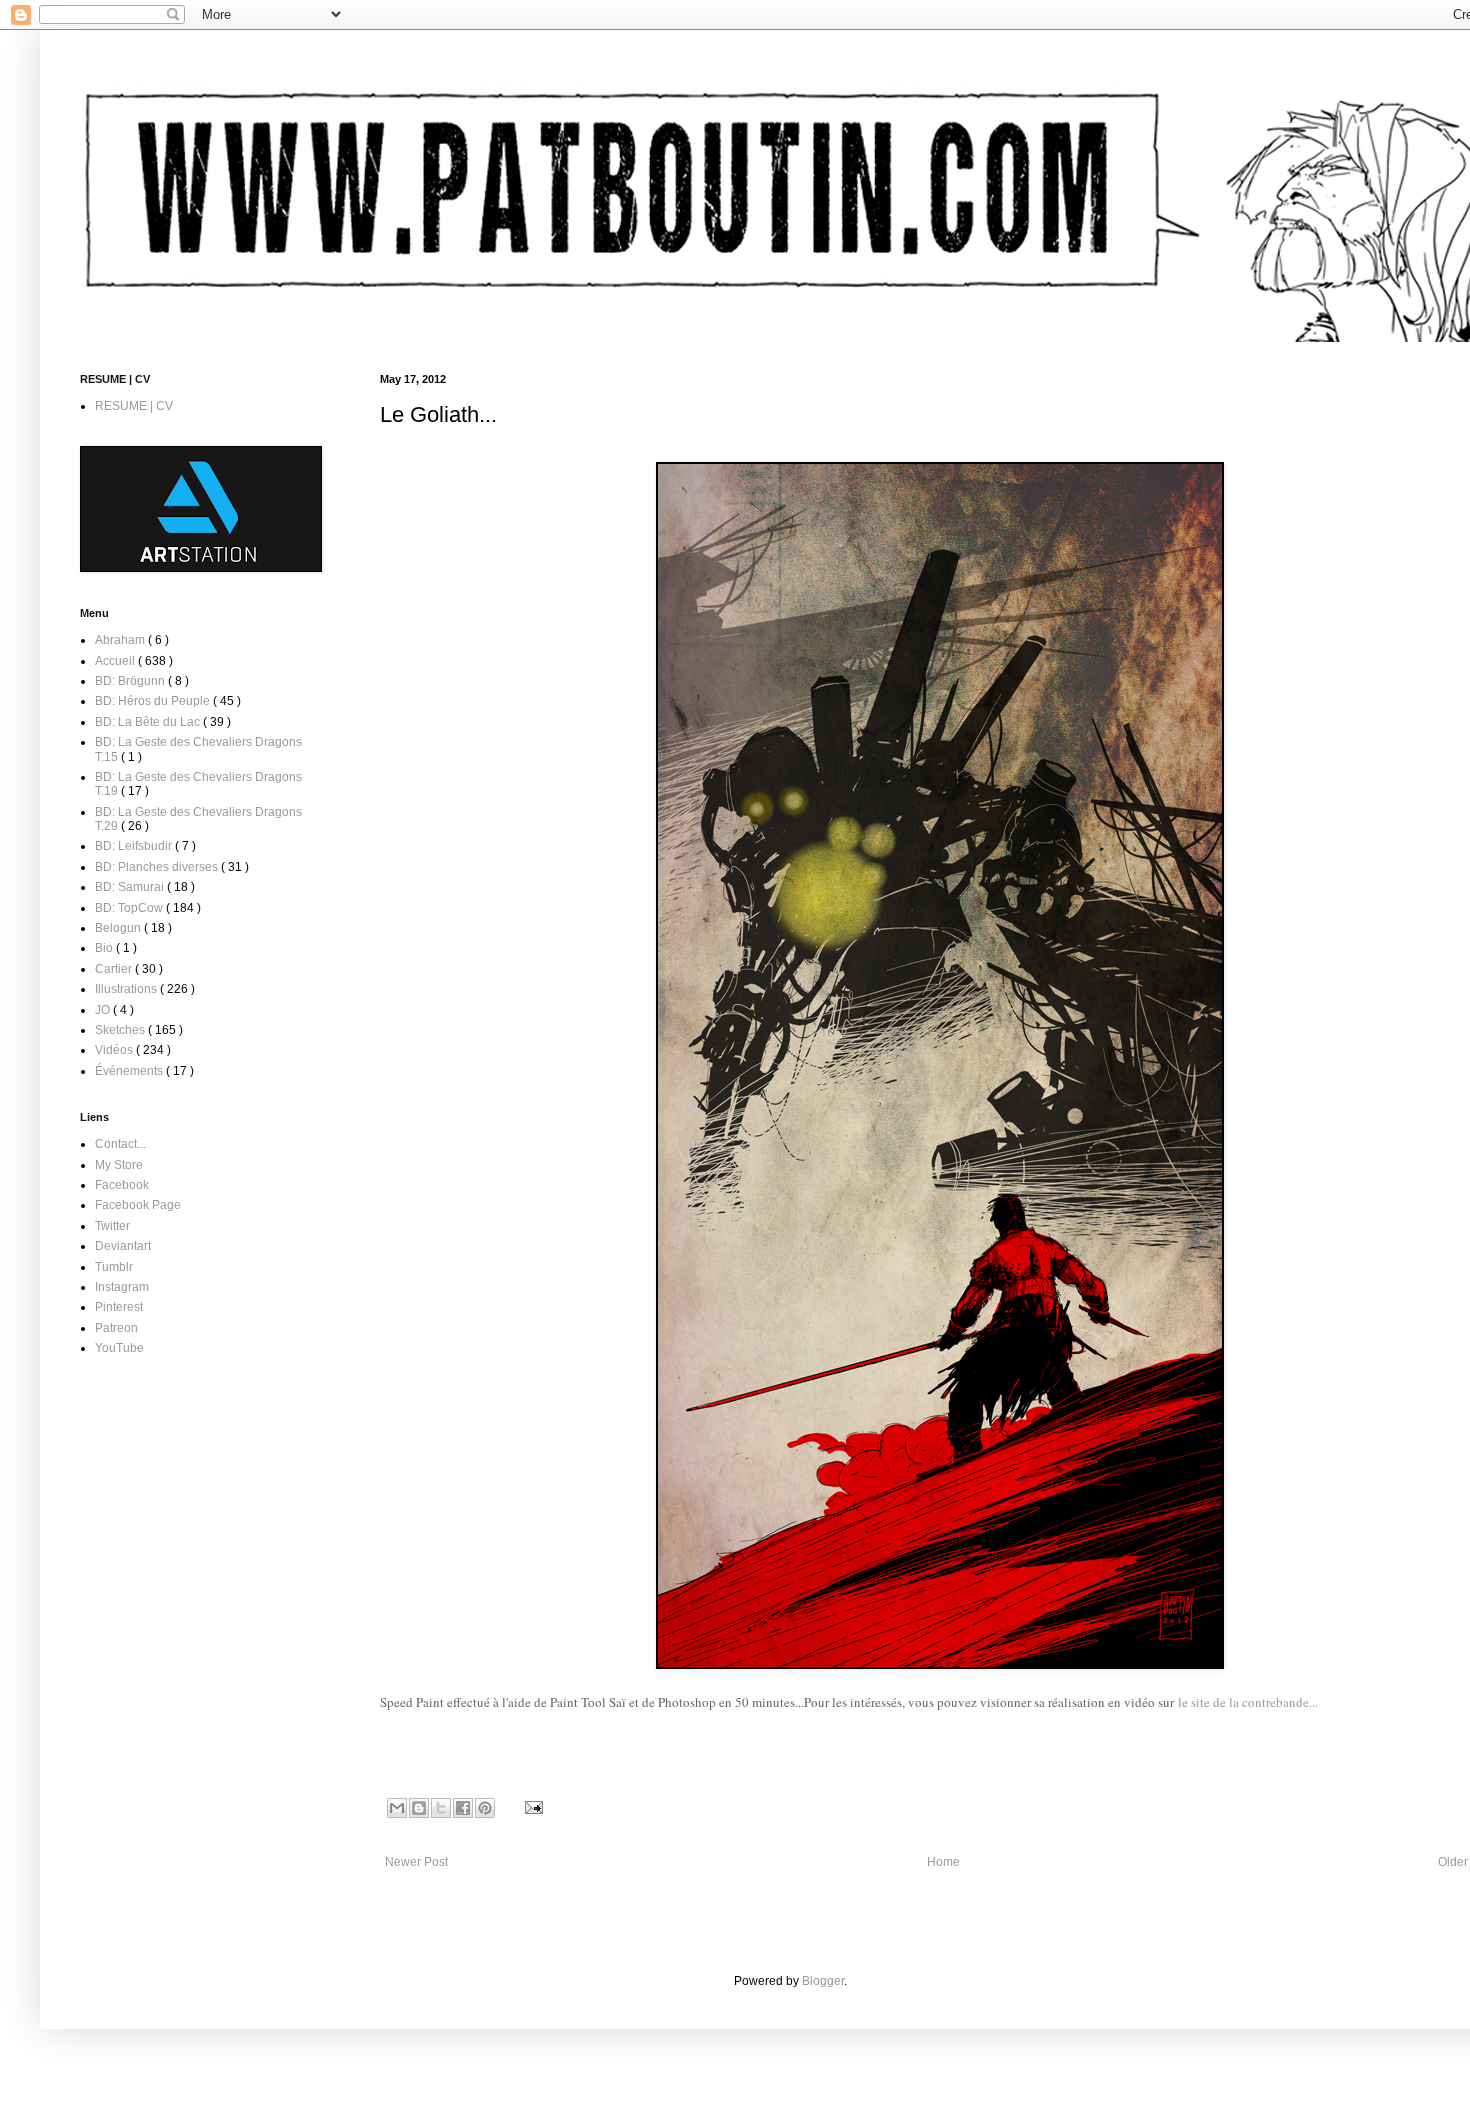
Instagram (122, 1287)
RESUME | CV (134, 406)
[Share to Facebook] (463, 1808)
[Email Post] (531, 1807)
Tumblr (114, 1267)
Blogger (823, 1981)
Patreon (116, 1328)
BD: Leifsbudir (135, 846)
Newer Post (416, 1862)
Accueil (116, 661)
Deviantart (123, 1246)
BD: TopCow (130, 908)
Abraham (121, 640)
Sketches (121, 1030)
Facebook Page (138, 1205)
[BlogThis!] (419, 1808)
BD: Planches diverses (158, 867)
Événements (130, 1071)
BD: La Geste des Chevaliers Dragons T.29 (198, 819)
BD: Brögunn (131, 681)
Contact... (120, 1144)
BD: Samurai (131, 887)
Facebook (122, 1185)
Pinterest (119, 1307)
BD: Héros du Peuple (154, 701)
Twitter (112, 1226)
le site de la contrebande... (1248, 1702)
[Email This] (397, 1808)
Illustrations (127, 989)
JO (104, 1010)
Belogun (119, 928)
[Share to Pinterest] (485, 1808)
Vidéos (115, 1050)
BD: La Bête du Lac (149, 722)
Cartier (115, 969)
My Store (119, 1165)
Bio (105, 948)
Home (943, 1862)
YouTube (119, 1348)
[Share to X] (441, 1808)
